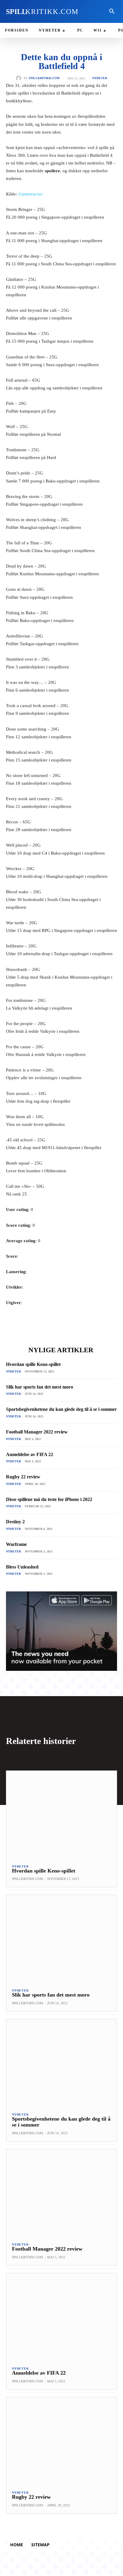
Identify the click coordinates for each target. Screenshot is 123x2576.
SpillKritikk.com (44, 78)
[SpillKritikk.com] (20, 78)
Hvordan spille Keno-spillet (33, 1364)
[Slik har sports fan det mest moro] (61, 1939)
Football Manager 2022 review (37, 1432)
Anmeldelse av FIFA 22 (30, 1454)
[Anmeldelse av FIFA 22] (61, 2317)
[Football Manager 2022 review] (61, 2193)
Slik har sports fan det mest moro (40, 1387)
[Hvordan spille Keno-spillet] (61, 1815)
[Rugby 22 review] (61, 2441)
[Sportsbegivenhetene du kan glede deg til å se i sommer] (61, 2063)
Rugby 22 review (23, 1477)
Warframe (16, 1544)
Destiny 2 (15, 1522)
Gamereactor (31, 194)
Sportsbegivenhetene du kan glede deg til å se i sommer (61, 1409)
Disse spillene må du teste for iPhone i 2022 (49, 1499)
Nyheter (100, 78)
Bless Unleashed (22, 1567)
